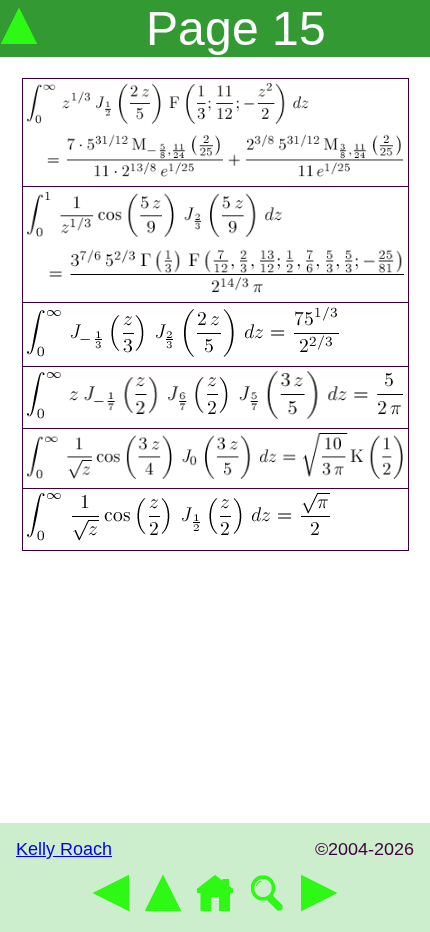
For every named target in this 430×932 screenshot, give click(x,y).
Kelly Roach (64, 849)
